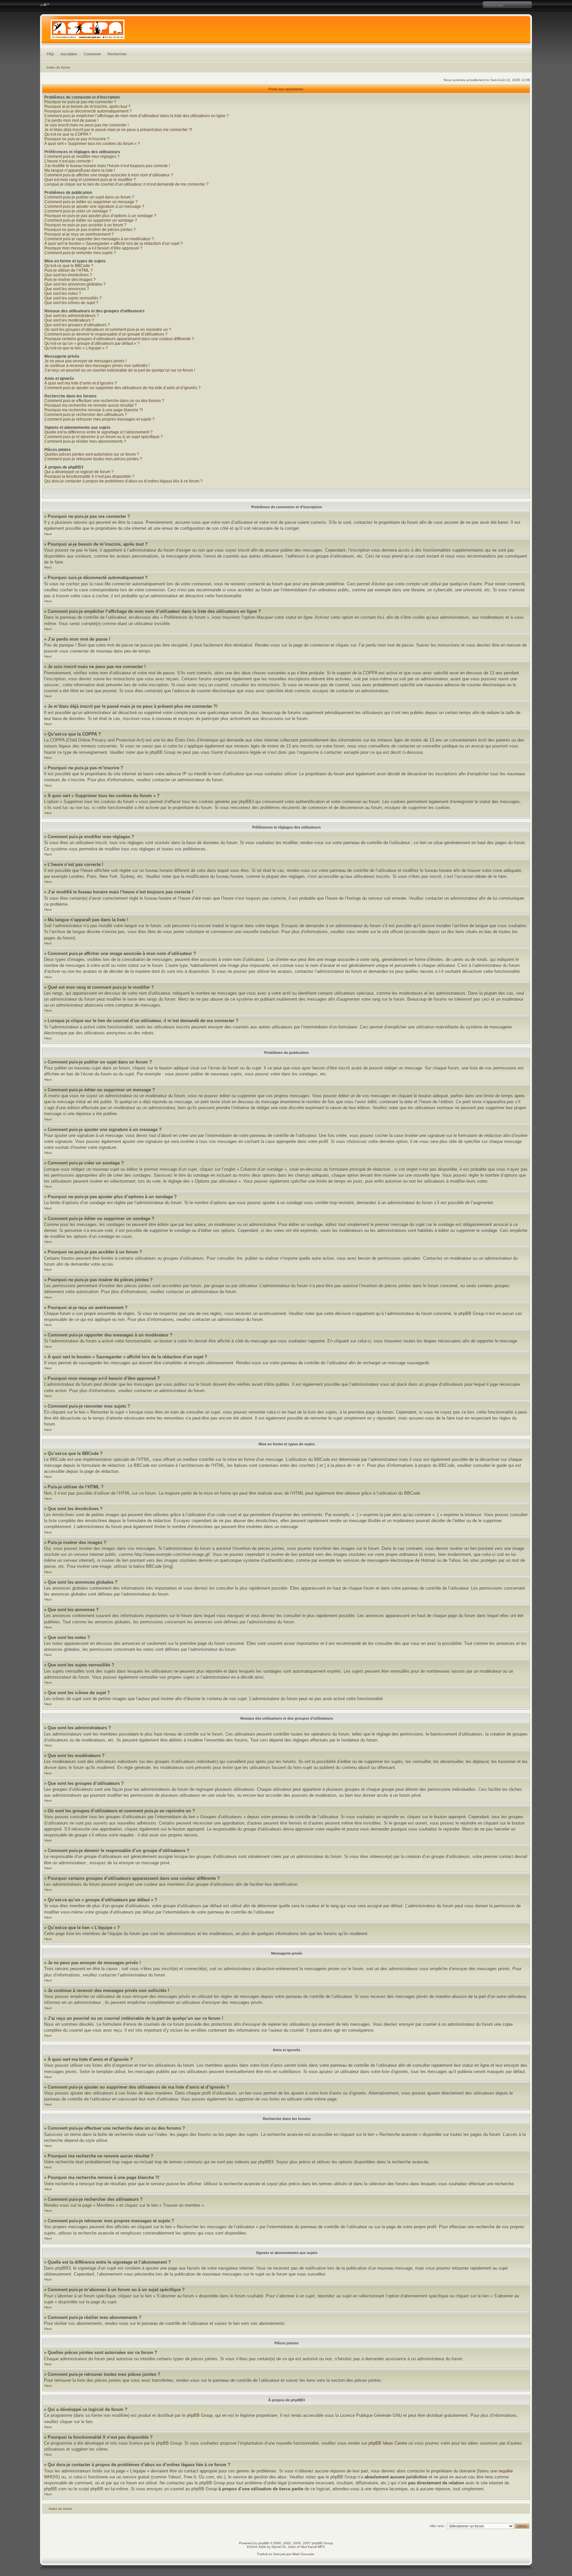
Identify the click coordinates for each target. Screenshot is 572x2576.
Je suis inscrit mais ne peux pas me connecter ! (87, 125)
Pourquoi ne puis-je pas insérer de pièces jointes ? (90, 230)
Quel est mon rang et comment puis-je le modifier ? (90, 180)
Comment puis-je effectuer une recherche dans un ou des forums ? (104, 401)
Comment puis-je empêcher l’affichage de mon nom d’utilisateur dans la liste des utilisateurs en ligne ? (137, 116)
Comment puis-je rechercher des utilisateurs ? (86, 415)
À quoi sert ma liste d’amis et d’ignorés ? (81, 383)
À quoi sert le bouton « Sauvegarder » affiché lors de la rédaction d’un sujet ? (114, 244)
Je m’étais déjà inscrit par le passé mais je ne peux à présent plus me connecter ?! (118, 130)
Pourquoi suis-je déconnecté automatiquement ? (88, 111)
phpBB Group (200, 2415)
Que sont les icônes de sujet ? (71, 303)
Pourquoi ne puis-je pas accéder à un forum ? (85, 225)
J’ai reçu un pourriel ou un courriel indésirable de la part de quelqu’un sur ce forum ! (120, 370)
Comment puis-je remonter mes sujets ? (80, 253)
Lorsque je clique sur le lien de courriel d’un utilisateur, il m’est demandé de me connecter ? (126, 184)
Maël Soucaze (303, 2554)
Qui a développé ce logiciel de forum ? (79, 472)
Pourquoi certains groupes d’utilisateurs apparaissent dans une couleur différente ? (119, 339)
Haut (48, 534)
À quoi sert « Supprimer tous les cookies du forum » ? (92, 144)
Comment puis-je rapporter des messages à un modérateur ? (99, 239)
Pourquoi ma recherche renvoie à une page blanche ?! (94, 410)
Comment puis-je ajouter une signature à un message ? (94, 206)
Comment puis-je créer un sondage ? (78, 211)
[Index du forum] (286, 31)
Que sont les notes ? (63, 294)
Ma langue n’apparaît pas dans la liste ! (80, 170)
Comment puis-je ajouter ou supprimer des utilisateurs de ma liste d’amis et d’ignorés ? (122, 388)
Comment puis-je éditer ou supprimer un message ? (91, 202)
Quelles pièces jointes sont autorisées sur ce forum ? (92, 454)
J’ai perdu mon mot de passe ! (71, 120)
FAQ (50, 54)
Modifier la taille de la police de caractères (45, 5)
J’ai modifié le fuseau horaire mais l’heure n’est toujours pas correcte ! (107, 166)
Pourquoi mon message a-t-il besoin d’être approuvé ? (93, 248)
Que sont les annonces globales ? (75, 284)
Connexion (92, 54)
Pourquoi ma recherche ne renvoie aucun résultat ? (91, 405)
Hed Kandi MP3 (313, 2547)
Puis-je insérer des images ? (70, 280)
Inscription (69, 54)
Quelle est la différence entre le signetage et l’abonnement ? (98, 432)
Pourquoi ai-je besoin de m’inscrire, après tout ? (87, 107)
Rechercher (117, 54)
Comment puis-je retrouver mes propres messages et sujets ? (99, 419)
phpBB (263, 2543)
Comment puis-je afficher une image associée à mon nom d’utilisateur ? (109, 175)
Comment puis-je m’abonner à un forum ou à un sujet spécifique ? (104, 437)
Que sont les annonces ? (67, 289)
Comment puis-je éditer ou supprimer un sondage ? (91, 220)
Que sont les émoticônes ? (68, 275)
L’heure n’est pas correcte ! (69, 161)
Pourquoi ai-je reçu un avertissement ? (79, 234)
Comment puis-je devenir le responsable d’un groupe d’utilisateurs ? (106, 334)
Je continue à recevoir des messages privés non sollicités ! (97, 366)
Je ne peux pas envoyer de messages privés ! (85, 361)
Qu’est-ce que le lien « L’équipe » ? (76, 348)
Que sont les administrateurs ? (72, 316)
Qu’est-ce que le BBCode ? (69, 266)
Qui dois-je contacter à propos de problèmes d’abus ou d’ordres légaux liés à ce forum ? (123, 481)
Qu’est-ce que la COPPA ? (68, 134)
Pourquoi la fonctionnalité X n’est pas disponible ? (89, 476)
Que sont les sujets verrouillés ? (73, 298)
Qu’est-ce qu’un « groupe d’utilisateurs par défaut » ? (92, 343)
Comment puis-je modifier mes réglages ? (82, 157)
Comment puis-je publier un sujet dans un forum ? (89, 197)
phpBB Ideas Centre (388, 2443)
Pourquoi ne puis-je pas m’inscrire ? (77, 139)
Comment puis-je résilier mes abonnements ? (85, 441)
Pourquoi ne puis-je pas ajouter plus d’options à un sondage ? (100, 216)
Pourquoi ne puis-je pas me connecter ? (80, 102)
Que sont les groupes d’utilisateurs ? (77, 325)
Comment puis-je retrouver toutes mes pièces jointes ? (93, 459)
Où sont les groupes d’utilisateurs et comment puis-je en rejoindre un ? (108, 330)
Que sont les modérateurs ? (69, 320)
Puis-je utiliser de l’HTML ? (69, 270)
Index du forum (58, 67)
